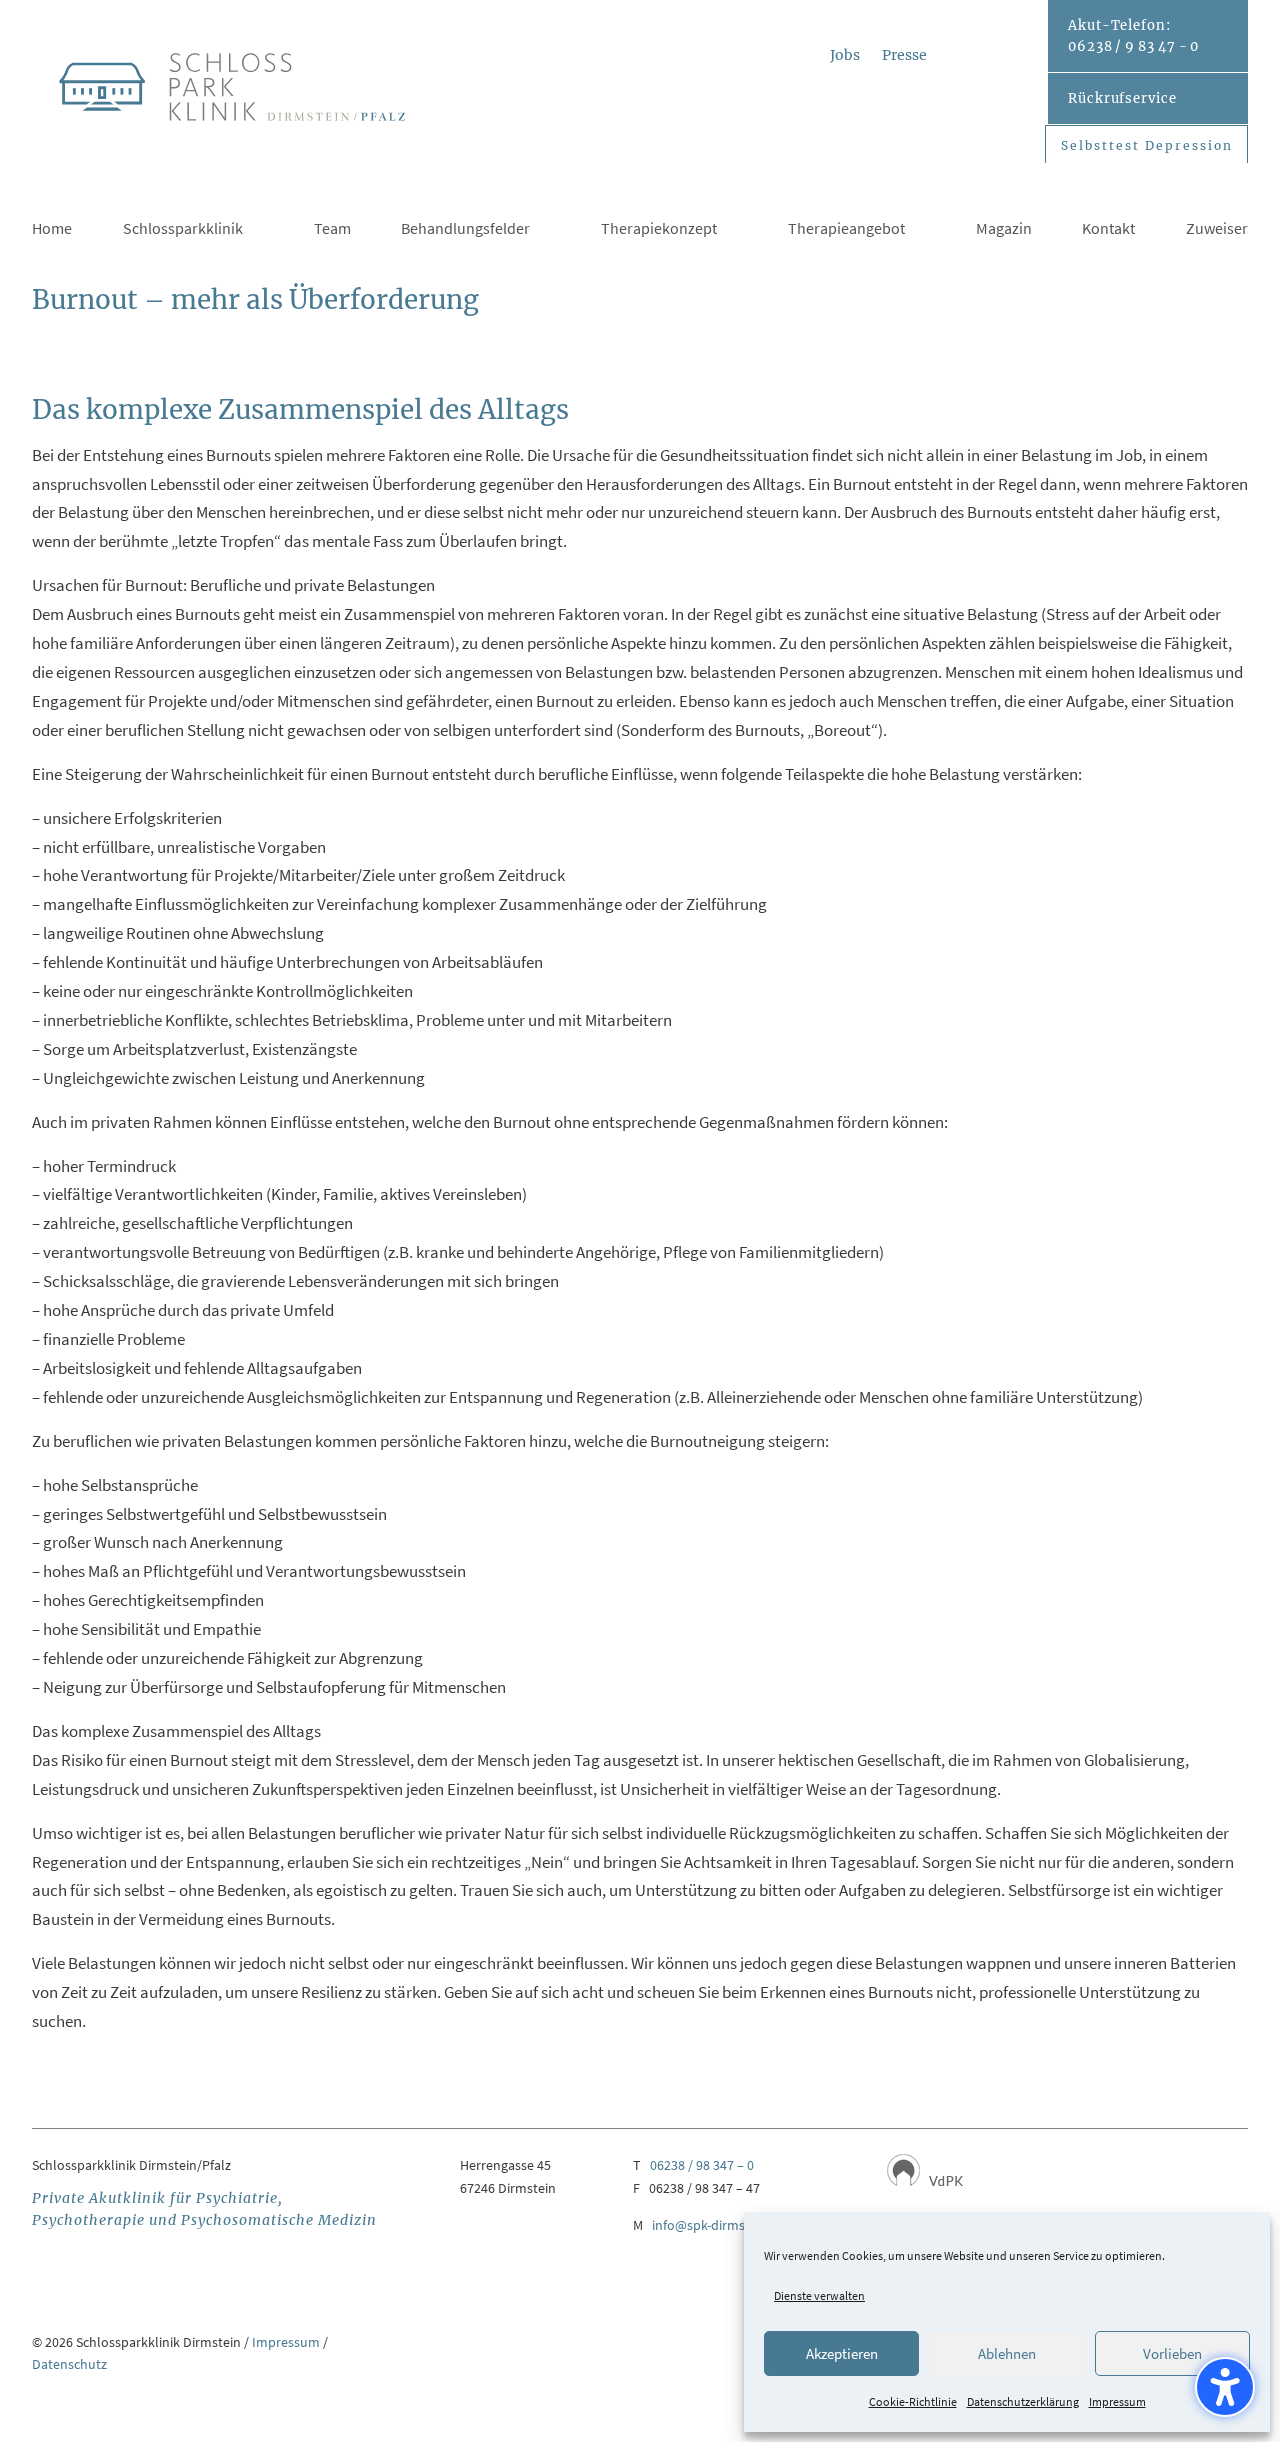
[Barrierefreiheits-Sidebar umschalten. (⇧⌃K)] (1225, 2387)
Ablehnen (1007, 2353)
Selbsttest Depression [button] (1147, 145)
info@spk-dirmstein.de (719, 2225)
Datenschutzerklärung (1023, 2401)
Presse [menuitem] (904, 56)
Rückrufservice (1122, 98)
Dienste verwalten (819, 2295)
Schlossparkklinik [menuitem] (183, 229)
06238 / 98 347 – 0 (702, 2165)
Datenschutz (69, 2364)
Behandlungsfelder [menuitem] (465, 229)
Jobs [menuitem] (845, 56)
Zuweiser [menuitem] (1217, 229)
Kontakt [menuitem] (1108, 229)
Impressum (1117, 2401)
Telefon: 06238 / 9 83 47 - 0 (1133, 36)
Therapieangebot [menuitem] (846, 229)
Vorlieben (1172, 2353)
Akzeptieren (842, 2353)
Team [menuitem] (332, 229)
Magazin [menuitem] (1004, 229)
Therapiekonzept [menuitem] (659, 229)
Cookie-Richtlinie (913, 2401)
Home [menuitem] (52, 229)
